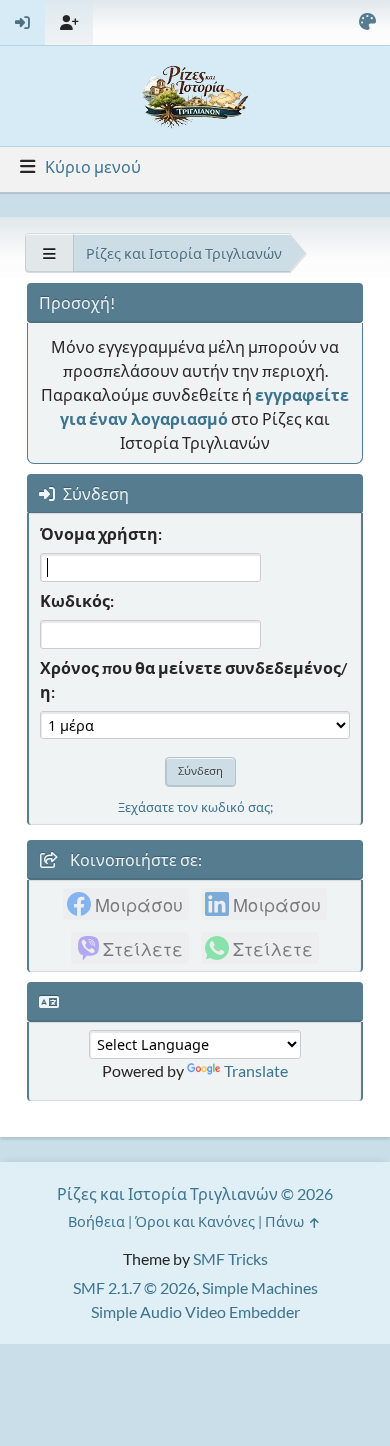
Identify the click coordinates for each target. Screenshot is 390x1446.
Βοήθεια (96, 1221)
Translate (256, 1070)
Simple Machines (260, 1287)
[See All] (49, 253)
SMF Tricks (230, 1258)
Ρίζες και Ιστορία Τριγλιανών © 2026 (195, 1193)
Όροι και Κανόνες (195, 1221)
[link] (126, 904)
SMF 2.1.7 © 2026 (134, 1287)
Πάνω (286, 1221)
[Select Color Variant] (367, 22)
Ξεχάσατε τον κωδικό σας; (195, 807)
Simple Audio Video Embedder (195, 1311)
